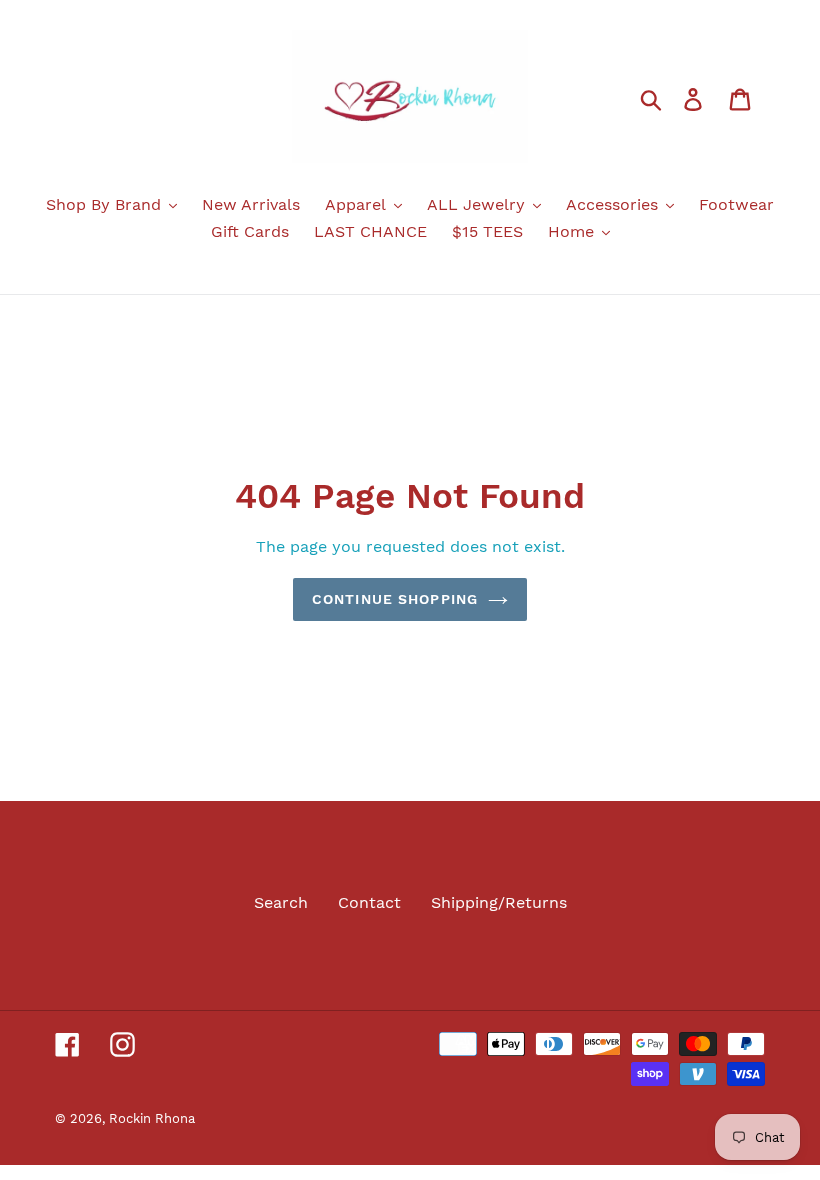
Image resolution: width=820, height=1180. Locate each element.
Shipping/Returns (499, 902)
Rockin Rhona (152, 1118)
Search (281, 902)
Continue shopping (395, 599)
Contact (369, 902)
